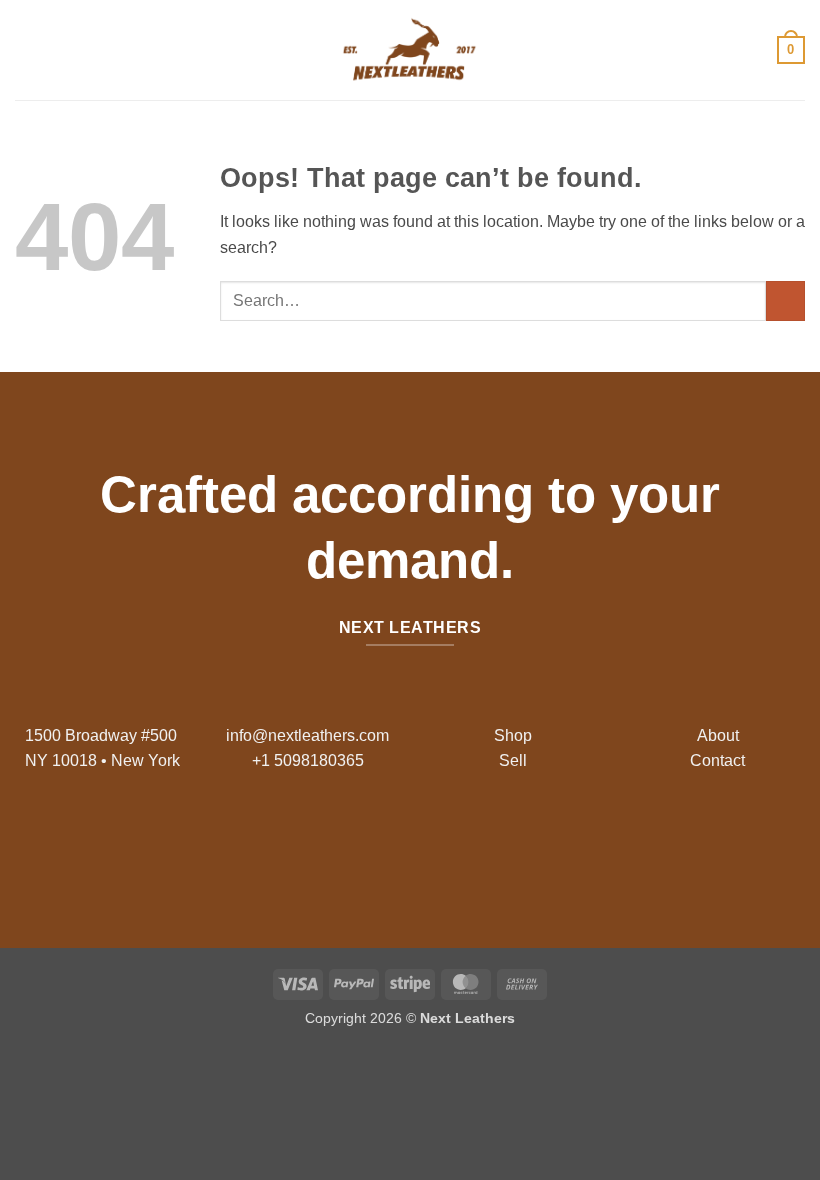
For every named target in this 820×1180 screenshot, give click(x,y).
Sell (513, 760)
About (718, 735)
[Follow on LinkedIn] (457, 841)
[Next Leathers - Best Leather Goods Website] (410, 50)
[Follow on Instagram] (394, 841)
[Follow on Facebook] (362, 841)
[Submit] (785, 300)
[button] (27, 49)
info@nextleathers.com (307, 735)
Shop (513, 735)
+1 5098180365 (308, 760)
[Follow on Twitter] (425, 841)
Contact (717, 760)
